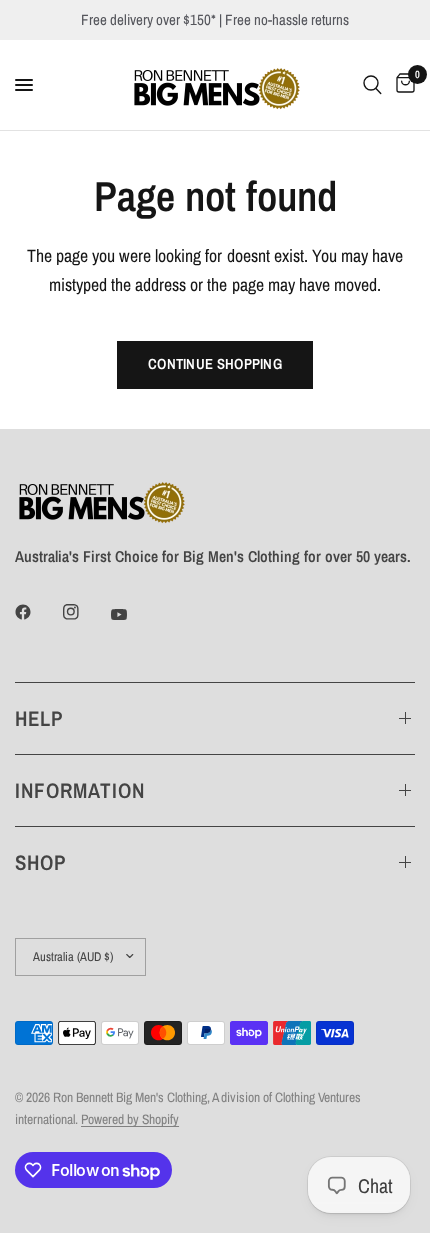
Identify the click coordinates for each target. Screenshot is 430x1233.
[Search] (372, 85)
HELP (39, 718)
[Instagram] (85, 612)
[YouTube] (133, 615)
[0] (402, 85)
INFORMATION (80, 790)
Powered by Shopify (130, 1119)
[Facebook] (37, 612)
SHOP (40, 862)
